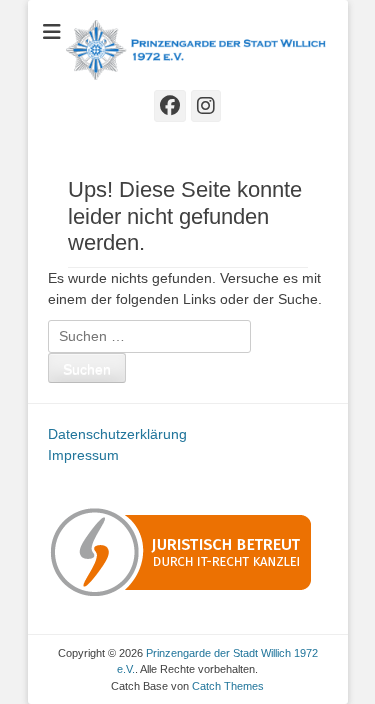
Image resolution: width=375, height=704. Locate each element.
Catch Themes (228, 686)
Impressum (83, 455)
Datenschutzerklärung (117, 434)
